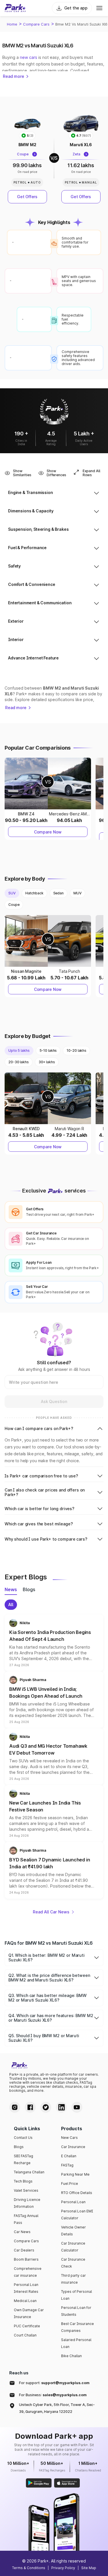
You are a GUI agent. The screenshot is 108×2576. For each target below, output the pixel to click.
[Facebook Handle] (30, 2107)
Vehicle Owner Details (73, 2231)
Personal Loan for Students (76, 2311)
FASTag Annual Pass (26, 2219)
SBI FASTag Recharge (23, 2159)
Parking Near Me (75, 2174)
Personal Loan (73, 2202)
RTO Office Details (77, 2193)
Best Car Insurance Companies (77, 2327)
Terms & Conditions (29, 2568)
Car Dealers (24, 2250)
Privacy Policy (63, 2568)
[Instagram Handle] (15, 2107)
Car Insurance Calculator (73, 2247)
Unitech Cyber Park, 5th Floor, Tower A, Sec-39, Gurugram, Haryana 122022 (57, 2408)
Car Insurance (73, 2147)
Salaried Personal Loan (76, 2343)
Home (12, 24)
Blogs (19, 2147)
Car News (22, 2232)
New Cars (69, 2138)
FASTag (67, 2165)
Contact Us (23, 2138)
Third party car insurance (73, 2279)
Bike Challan (71, 2356)
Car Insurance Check (73, 2263)
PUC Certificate (27, 2326)
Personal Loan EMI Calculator (77, 2215)
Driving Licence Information (27, 2203)
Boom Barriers (26, 2259)
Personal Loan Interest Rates (26, 2288)
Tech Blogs (23, 2181)
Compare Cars (36, 24)
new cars (29, 57)
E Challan (69, 2156)
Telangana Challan (29, 2172)
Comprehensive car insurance (28, 2272)
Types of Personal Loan (76, 2295)
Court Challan (25, 2335)
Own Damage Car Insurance (29, 2313)
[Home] (15, 8)
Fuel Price (70, 2184)
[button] (54, 1643)
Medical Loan (25, 2301)
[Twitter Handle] (46, 2107)
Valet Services (26, 2190)
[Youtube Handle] (77, 2107)
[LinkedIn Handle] (61, 2107)
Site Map (89, 2568)
